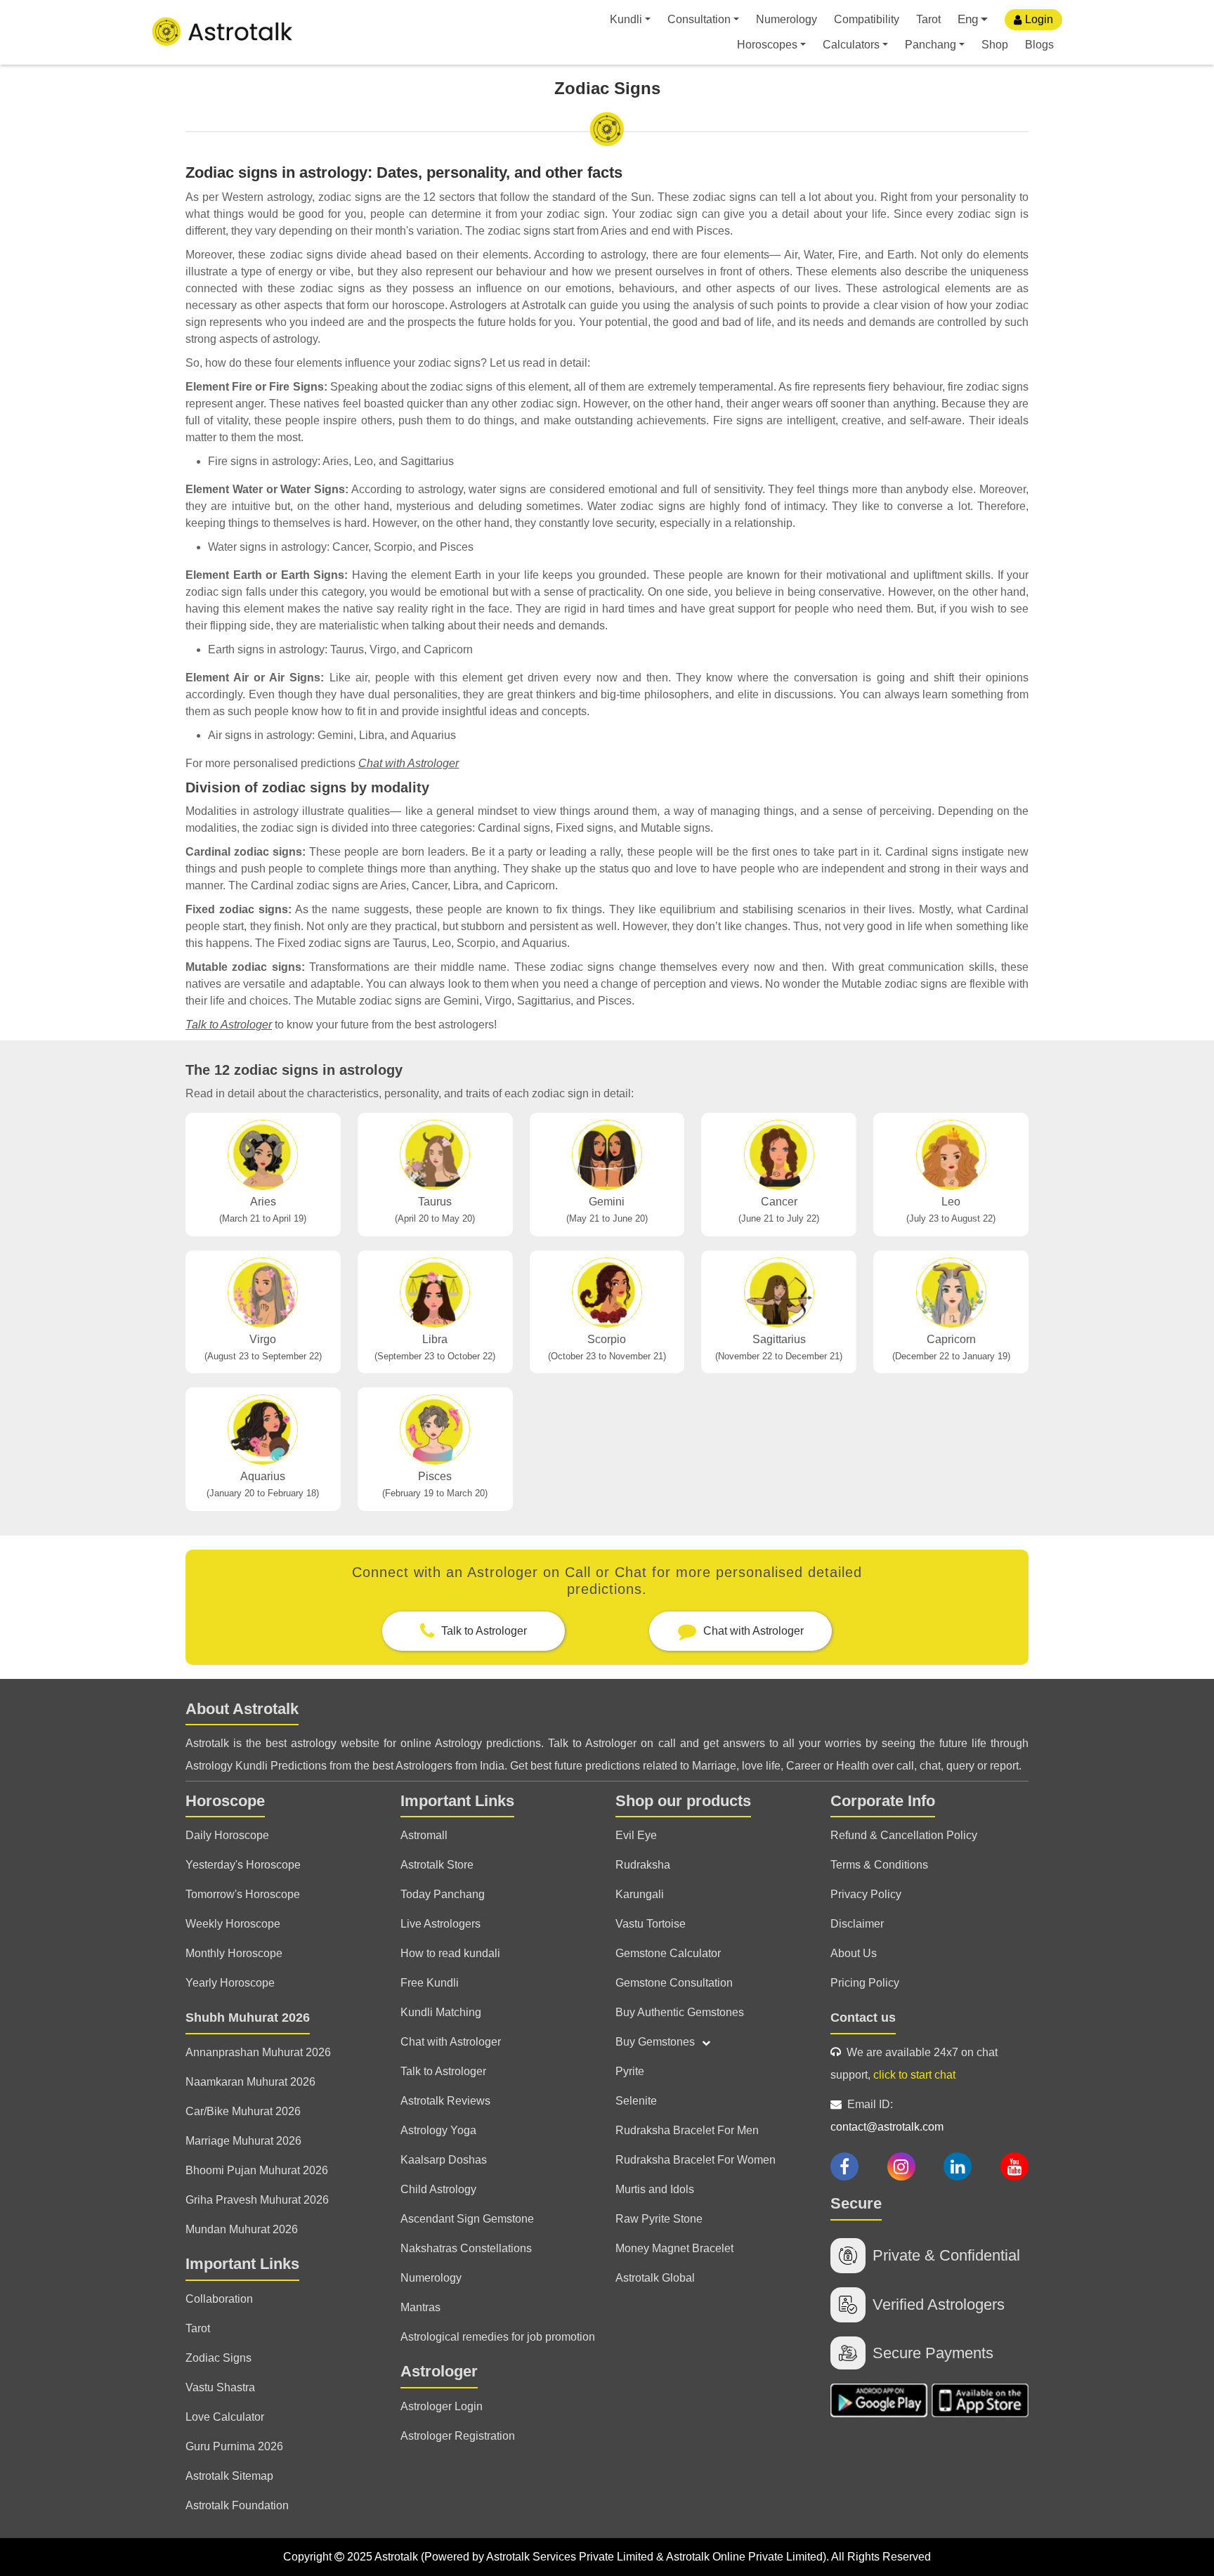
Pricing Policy (865, 1983)
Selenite (636, 2101)
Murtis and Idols (655, 2189)
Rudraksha (643, 1865)
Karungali (640, 1894)
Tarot (928, 19)
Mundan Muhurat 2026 (242, 2229)
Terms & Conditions (879, 1865)
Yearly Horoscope (230, 1983)
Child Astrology (438, 2189)
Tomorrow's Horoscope (243, 1894)
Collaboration (219, 2299)
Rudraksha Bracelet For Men (687, 2130)
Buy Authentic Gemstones (680, 2012)
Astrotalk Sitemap (229, 2476)
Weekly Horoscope (233, 1924)
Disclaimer (857, 1924)
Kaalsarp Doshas (444, 2160)
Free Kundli (430, 1983)
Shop (995, 45)
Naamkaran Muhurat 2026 (250, 2082)
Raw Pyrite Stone (659, 2219)
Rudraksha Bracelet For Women (696, 2160)
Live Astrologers (440, 1924)
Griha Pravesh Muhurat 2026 (257, 2200)
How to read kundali (450, 1953)
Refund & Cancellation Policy (904, 1835)
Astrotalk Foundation (237, 2505)
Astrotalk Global (655, 2278)
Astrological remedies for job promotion (498, 2337)
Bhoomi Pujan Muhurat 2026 (257, 2170)
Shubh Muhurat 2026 (248, 2018)
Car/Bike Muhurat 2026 (243, 2111)
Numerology (787, 19)
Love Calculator (225, 2417)
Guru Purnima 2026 (234, 2446)
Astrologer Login (442, 2406)
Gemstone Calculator (668, 1953)
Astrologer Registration (458, 2436)
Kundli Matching (441, 2012)
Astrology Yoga (438, 2130)
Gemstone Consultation (674, 1983)
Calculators (851, 45)
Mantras (420, 2307)
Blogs (1039, 45)
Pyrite (630, 2071)
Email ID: (887, 2116)
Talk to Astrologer (229, 1025)
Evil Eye (636, 1835)
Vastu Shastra (220, 2387)
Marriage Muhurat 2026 (243, 2141)
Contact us (863, 2018)
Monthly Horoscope (234, 1953)
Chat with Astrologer (409, 763)
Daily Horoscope (227, 1835)
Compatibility (867, 19)
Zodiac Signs (218, 2358)
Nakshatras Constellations (466, 2248)
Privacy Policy (866, 1894)
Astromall (424, 1835)
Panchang (931, 45)
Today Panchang (443, 1894)
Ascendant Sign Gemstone (467, 2219)
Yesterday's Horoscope (243, 1865)
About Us (854, 1953)
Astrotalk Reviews (445, 2101)
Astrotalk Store (437, 1865)
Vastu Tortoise (651, 1924)
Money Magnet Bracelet (674, 2248)
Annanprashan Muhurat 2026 (258, 2052)
